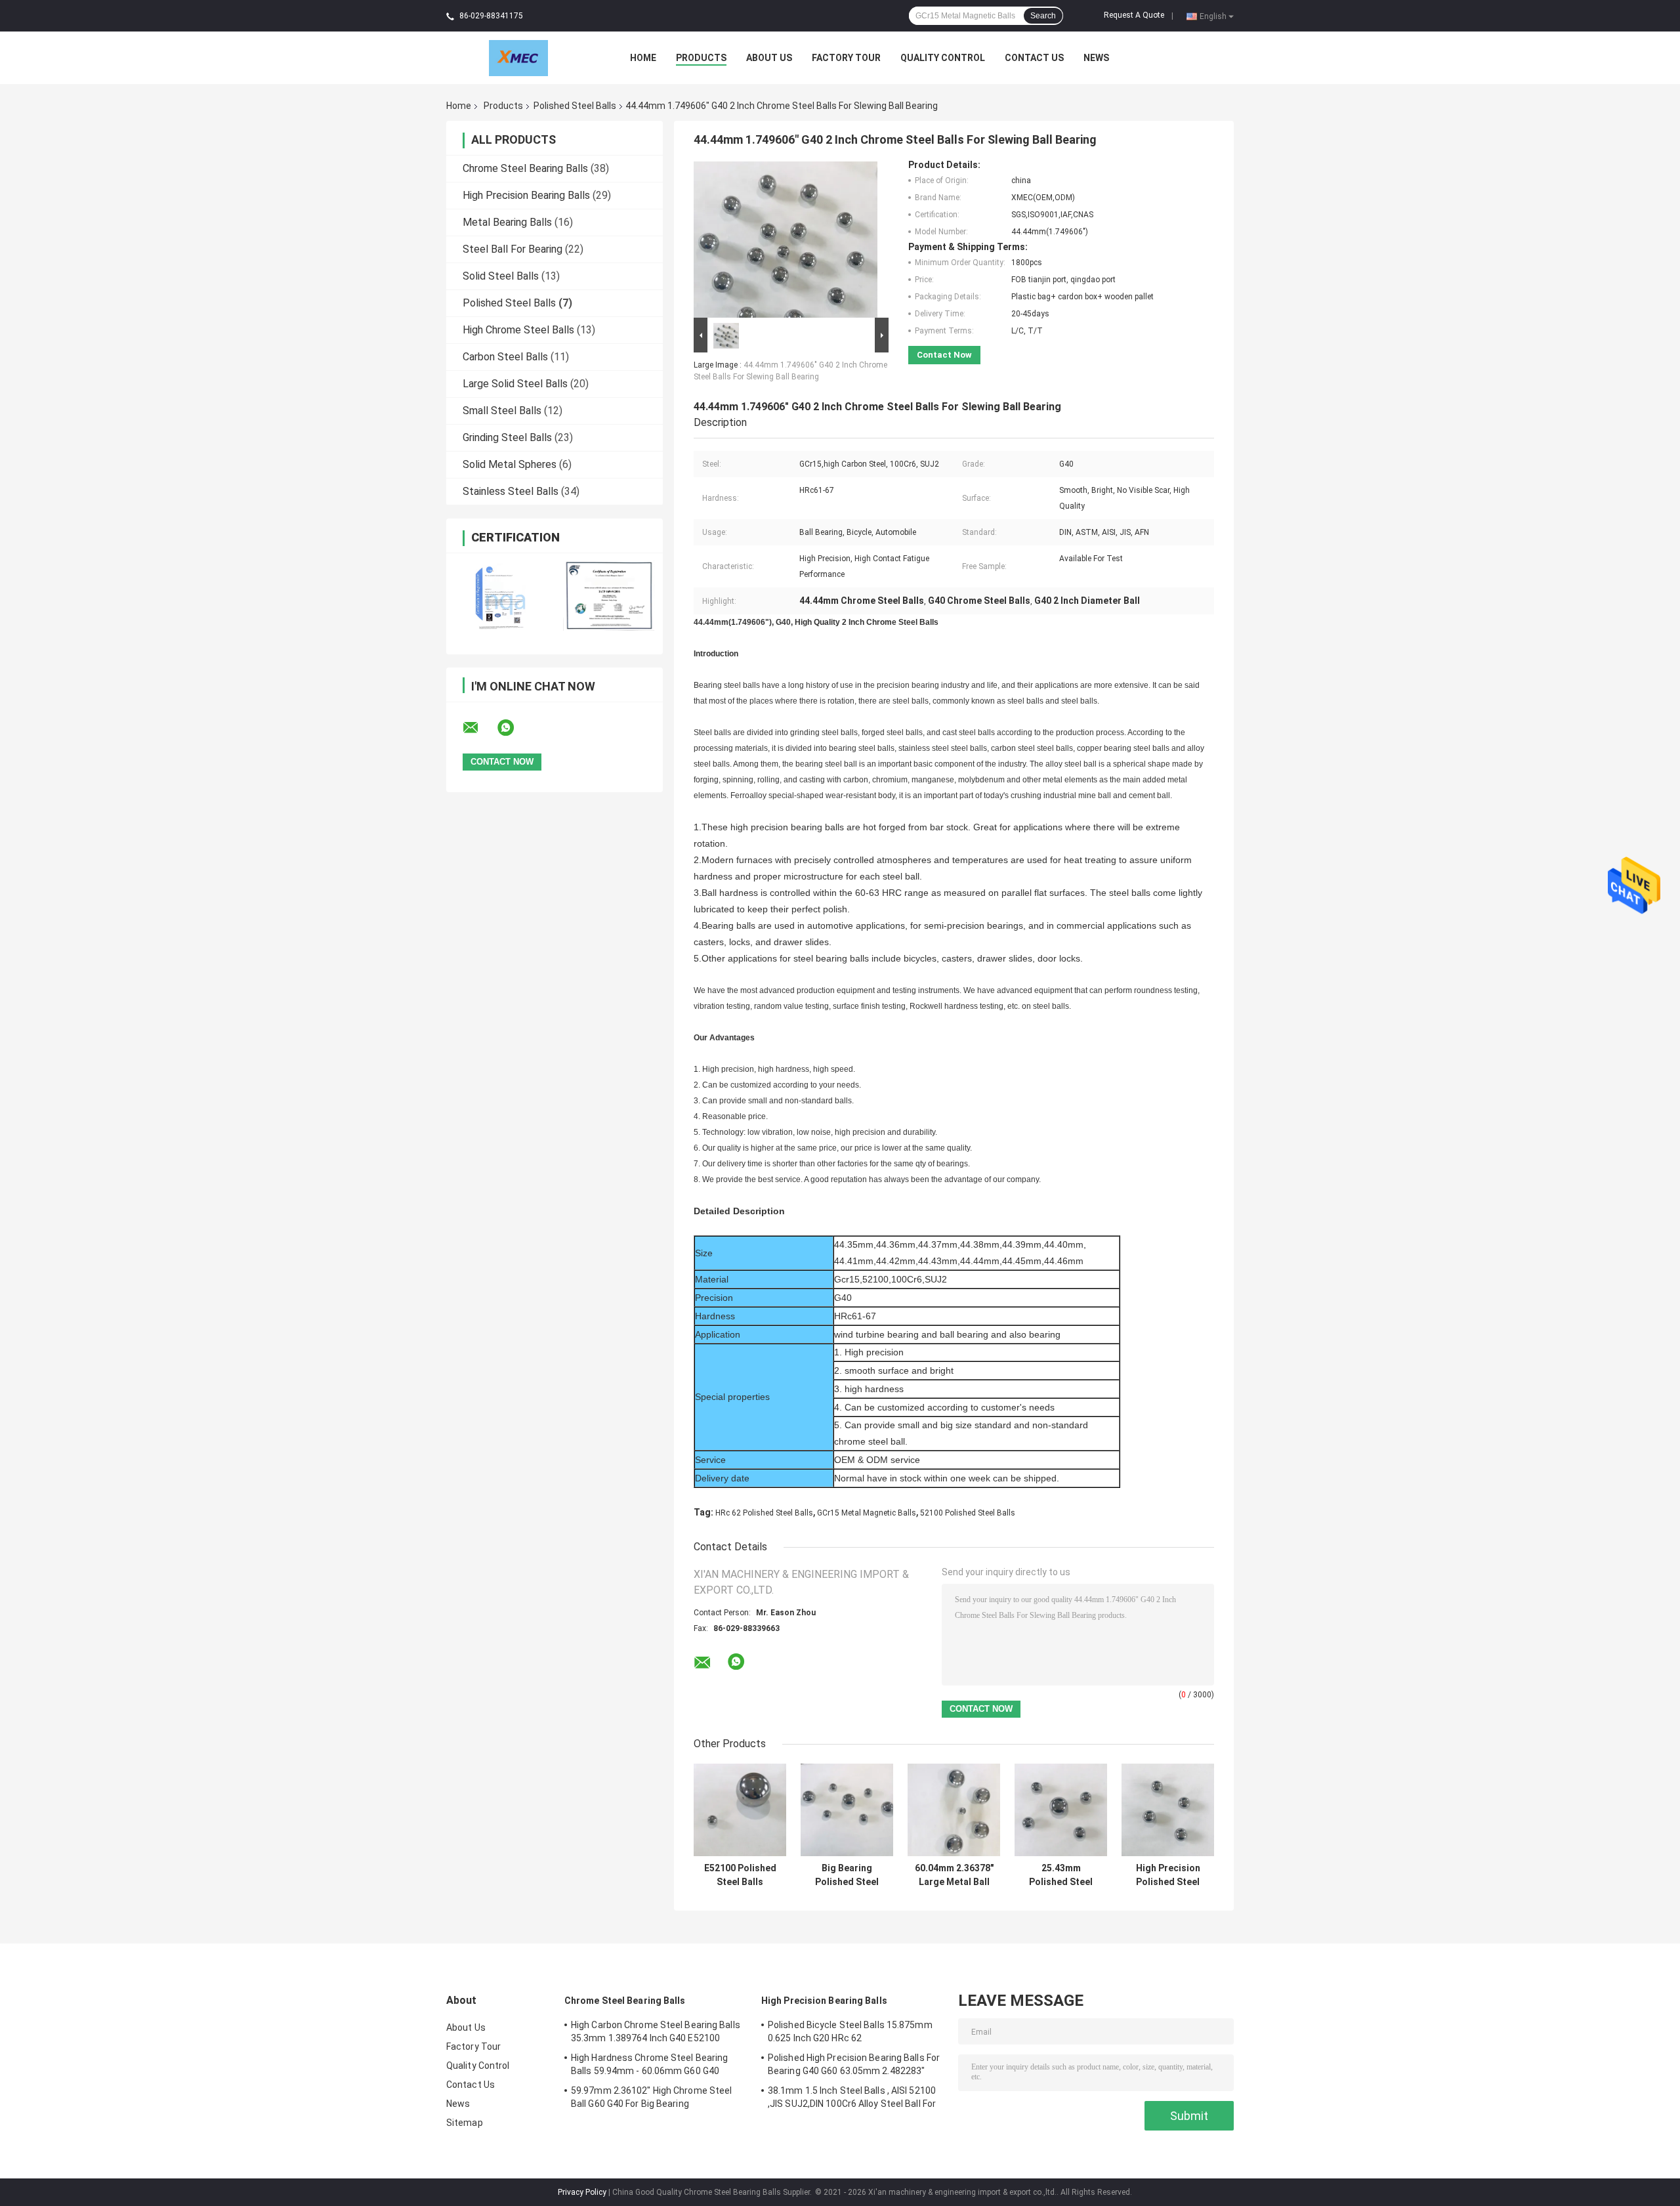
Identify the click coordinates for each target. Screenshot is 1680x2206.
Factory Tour (846, 58)
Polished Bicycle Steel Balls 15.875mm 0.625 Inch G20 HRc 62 (850, 2031)
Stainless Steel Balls (511, 491)
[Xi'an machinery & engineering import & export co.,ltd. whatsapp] (514, 728)
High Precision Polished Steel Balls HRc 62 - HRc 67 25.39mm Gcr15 (1168, 1875)
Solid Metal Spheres (510, 464)
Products (701, 58)
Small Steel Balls (502, 411)
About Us (769, 58)
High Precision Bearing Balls (526, 195)
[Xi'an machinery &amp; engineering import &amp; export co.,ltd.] (518, 57)
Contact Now (944, 355)
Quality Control (943, 58)
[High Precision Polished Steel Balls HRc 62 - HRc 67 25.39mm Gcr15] (1168, 1810)
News (1096, 58)
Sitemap (465, 2123)
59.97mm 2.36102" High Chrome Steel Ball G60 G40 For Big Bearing (651, 2097)
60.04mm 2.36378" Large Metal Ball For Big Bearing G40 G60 (954, 1875)
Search (1043, 16)
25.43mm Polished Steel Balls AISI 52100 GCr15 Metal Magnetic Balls (1061, 1875)
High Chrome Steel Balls (518, 330)
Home (643, 58)
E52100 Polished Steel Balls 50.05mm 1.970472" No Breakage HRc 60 (740, 1875)
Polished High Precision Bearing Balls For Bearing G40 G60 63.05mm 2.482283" (854, 2064)
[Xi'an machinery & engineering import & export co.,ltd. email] (479, 728)
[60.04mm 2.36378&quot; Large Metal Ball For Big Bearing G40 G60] (954, 1810)
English (1213, 16)
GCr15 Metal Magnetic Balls (867, 1513)
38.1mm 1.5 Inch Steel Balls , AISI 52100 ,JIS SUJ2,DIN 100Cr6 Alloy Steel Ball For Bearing (852, 2099)
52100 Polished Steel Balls (968, 1513)
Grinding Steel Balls (507, 437)
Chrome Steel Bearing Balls (525, 168)
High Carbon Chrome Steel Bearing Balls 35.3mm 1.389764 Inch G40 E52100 (656, 2031)
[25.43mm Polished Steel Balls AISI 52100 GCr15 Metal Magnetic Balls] (1061, 1810)
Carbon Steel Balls (505, 357)
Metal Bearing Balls (507, 222)
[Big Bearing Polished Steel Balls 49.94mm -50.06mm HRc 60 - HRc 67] (847, 1810)
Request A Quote (1134, 15)
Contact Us (1034, 58)
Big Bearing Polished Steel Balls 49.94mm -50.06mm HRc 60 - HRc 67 (847, 1875)
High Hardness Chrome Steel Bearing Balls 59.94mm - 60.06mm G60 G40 (649, 2064)
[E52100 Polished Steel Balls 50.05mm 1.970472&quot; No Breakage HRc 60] (740, 1810)
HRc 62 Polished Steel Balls (764, 1513)
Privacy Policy (582, 2192)
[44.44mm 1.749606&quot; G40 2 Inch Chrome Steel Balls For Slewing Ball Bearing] (786, 237)
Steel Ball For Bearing (513, 249)
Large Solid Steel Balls (515, 384)
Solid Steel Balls (501, 276)
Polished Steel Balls (575, 106)
